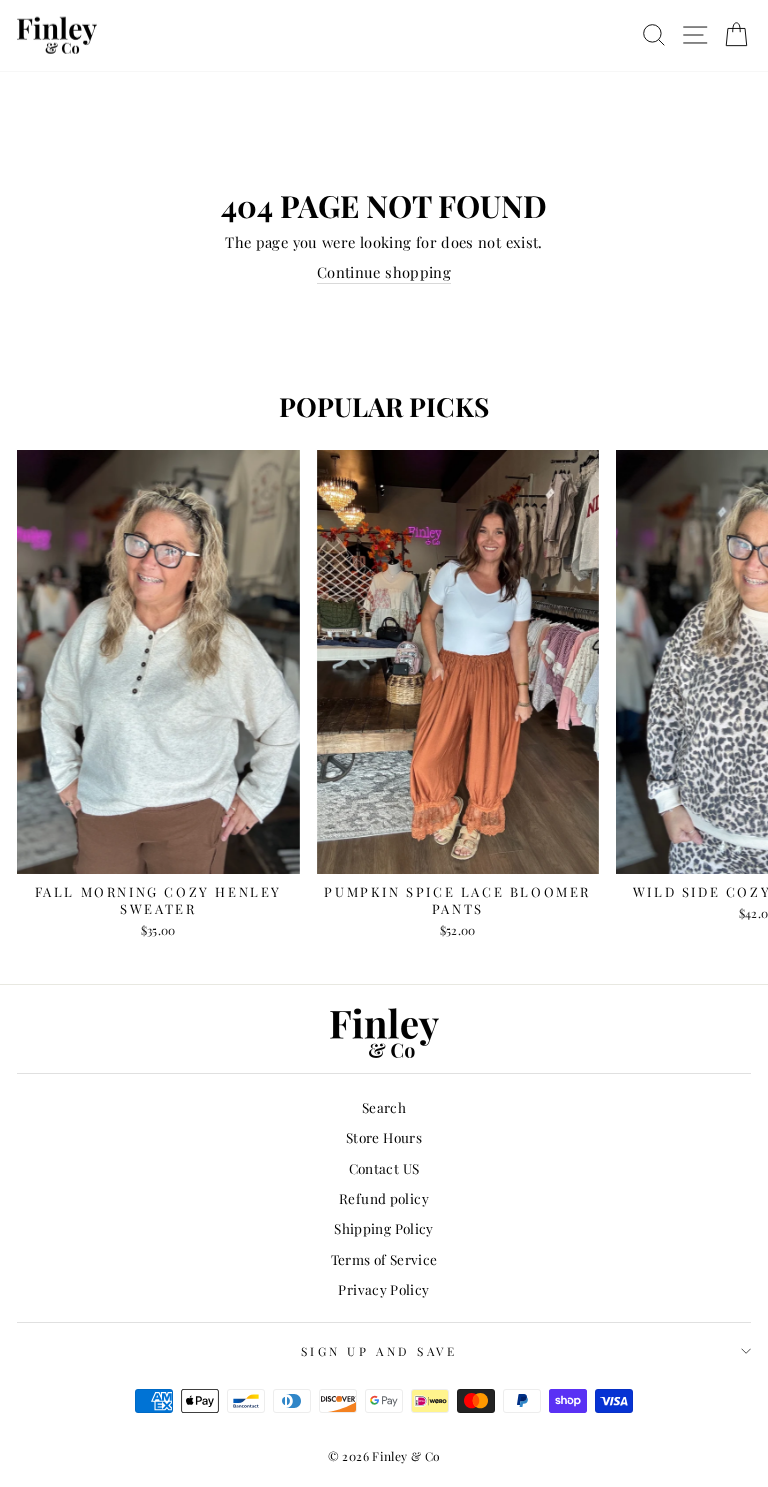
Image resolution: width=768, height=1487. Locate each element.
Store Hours (384, 1137)
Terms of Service (384, 1259)
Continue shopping (384, 272)
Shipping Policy (384, 1228)
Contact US (384, 1168)
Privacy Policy (383, 1289)
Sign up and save (379, 1351)
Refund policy (384, 1198)
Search (384, 1107)
